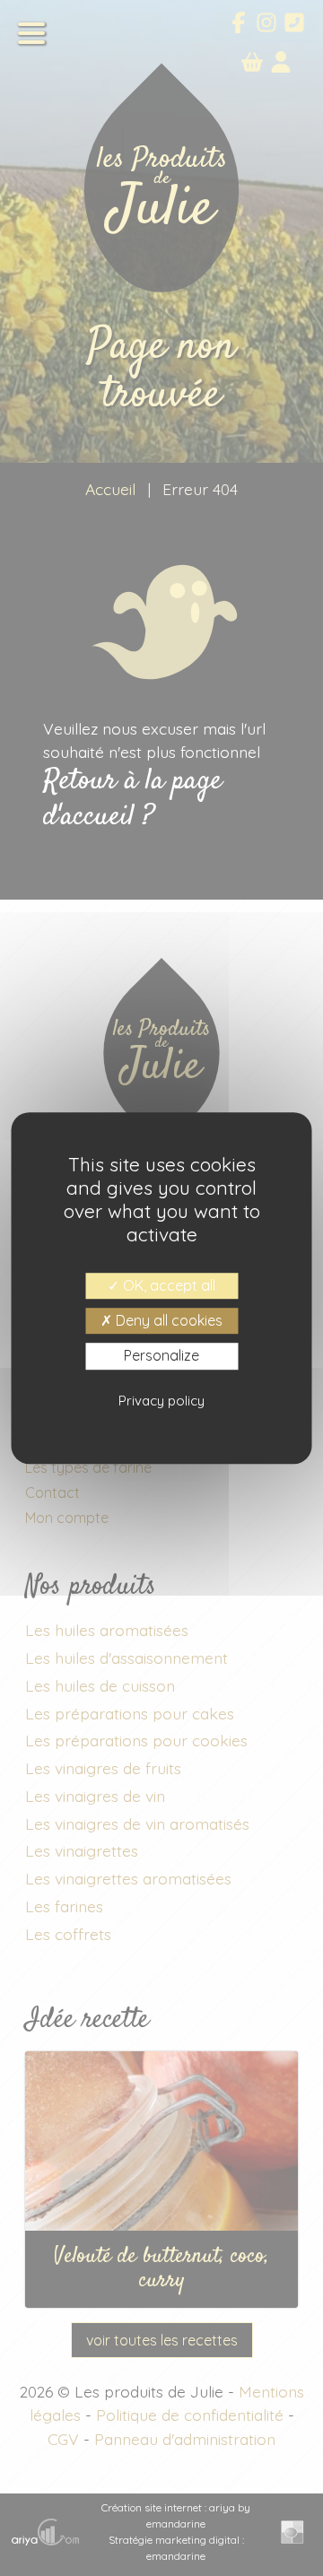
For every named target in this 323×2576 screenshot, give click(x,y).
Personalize (161, 1356)
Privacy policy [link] (161, 1401)
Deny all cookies (167, 1320)
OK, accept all (167, 1285)
